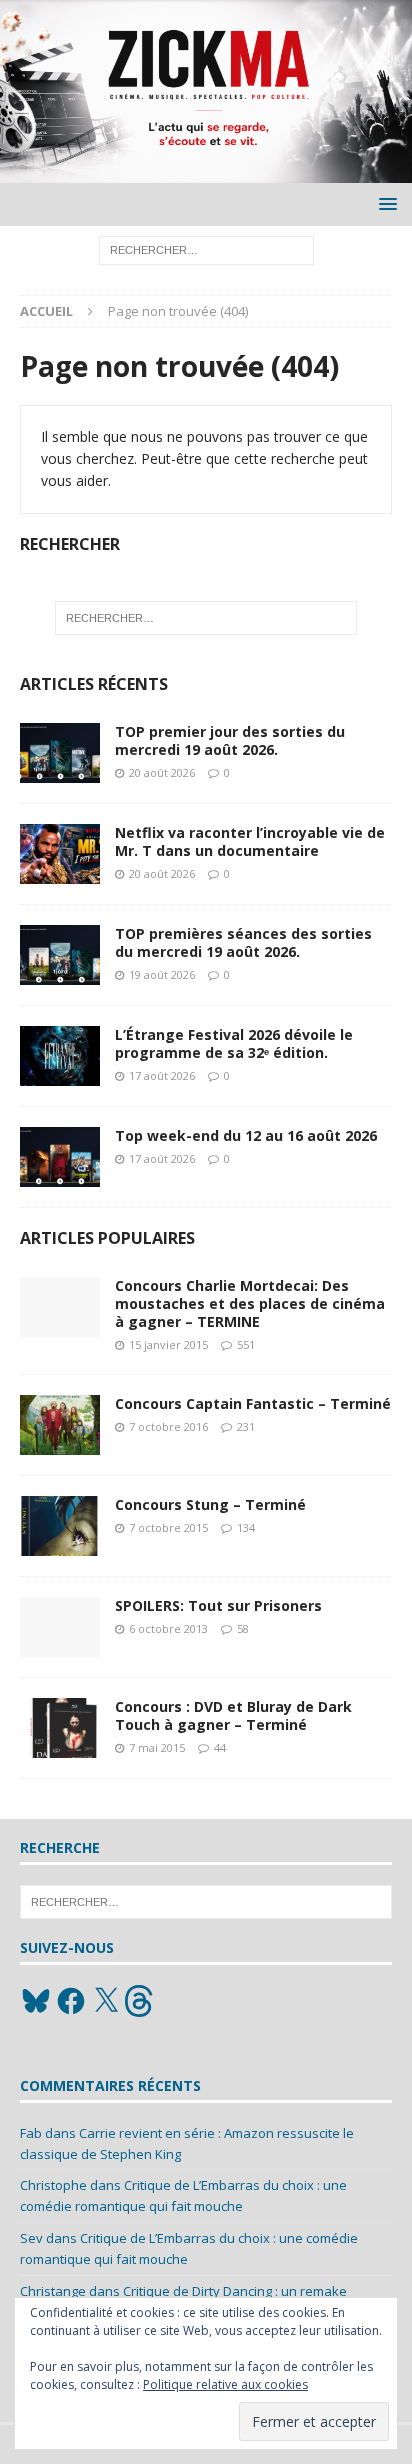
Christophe (53, 2185)
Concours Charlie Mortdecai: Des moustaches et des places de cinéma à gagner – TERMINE (250, 1303)
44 (220, 1747)
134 (246, 1527)
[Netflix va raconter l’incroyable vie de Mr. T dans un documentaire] (60, 854)
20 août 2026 (162, 772)
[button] (384, 203)
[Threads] (141, 2001)
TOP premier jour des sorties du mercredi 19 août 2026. (230, 740)
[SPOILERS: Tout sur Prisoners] (60, 1627)
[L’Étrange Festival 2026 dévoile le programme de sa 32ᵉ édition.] (60, 1056)
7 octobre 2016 (168, 1426)
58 (243, 1628)
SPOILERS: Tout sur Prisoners (218, 1605)
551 (246, 1344)
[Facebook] (71, 2001)
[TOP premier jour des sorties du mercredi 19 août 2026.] (60, 753)
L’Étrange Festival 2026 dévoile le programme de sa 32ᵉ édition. (234, 1043)
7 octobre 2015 (168, 1527)
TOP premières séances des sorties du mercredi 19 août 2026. (243, 942)
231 (246, 1426)
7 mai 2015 (157, 1747)
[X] (106, 2001)
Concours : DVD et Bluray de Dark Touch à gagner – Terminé (233, 1715)
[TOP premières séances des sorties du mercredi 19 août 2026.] (60, 955)
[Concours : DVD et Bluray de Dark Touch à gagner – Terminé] (60, 1728)
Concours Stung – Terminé (210, 1504)
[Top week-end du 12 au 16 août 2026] (60, 1157)
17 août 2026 (162, 1075)
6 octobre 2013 (168, 1628)
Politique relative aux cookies (225, 2384)
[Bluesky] (36, 2001)
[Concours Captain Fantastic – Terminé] (60, 1425)
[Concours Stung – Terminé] (60, 1526)
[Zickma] (206, 171)
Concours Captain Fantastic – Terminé (253, 1403)
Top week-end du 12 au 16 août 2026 (246, 1135)
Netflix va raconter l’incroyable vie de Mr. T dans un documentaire (250, 841)
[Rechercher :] (206, 249)
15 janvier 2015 (168, 1344)
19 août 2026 (162, 974)
